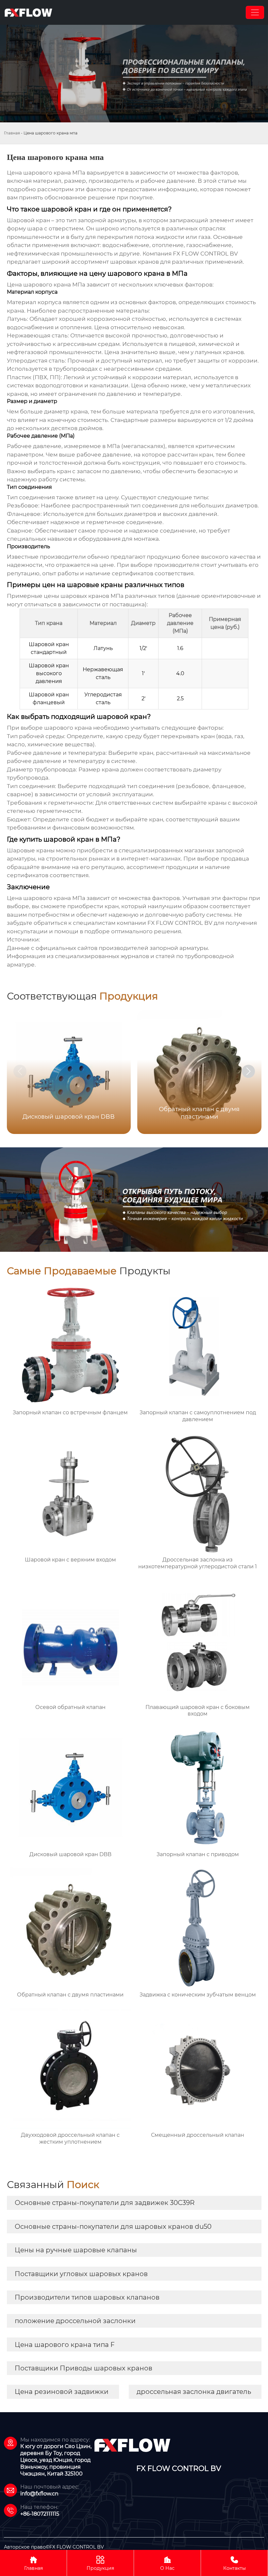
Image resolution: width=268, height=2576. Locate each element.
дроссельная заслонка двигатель (194, 2392)
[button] (248, 1071)
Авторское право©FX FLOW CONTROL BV (54, 2547)
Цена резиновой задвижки (62, 2392)
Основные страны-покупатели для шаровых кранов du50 (113, 2227)
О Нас (167, 2563)
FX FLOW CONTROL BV (205, 254)
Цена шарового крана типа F (65, 2345)
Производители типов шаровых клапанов (87, 2297)
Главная (12, 133)
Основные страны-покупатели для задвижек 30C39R (105, 2203)
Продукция (100, 2563)
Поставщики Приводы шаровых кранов (84, 2368)
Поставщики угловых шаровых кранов (81, 2274)
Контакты (234, 2563)
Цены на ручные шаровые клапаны (76, 2250)
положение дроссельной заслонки (75, 2321)
